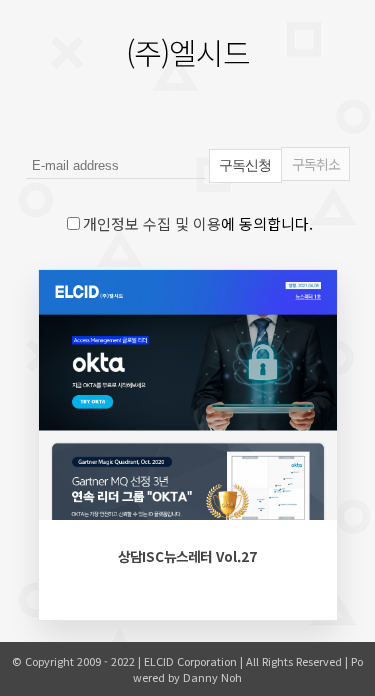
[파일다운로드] (71, 520)
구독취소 (316, 164)
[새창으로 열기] (122, 520)
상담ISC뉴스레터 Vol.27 (187, 556)
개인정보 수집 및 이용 (152, 223)
